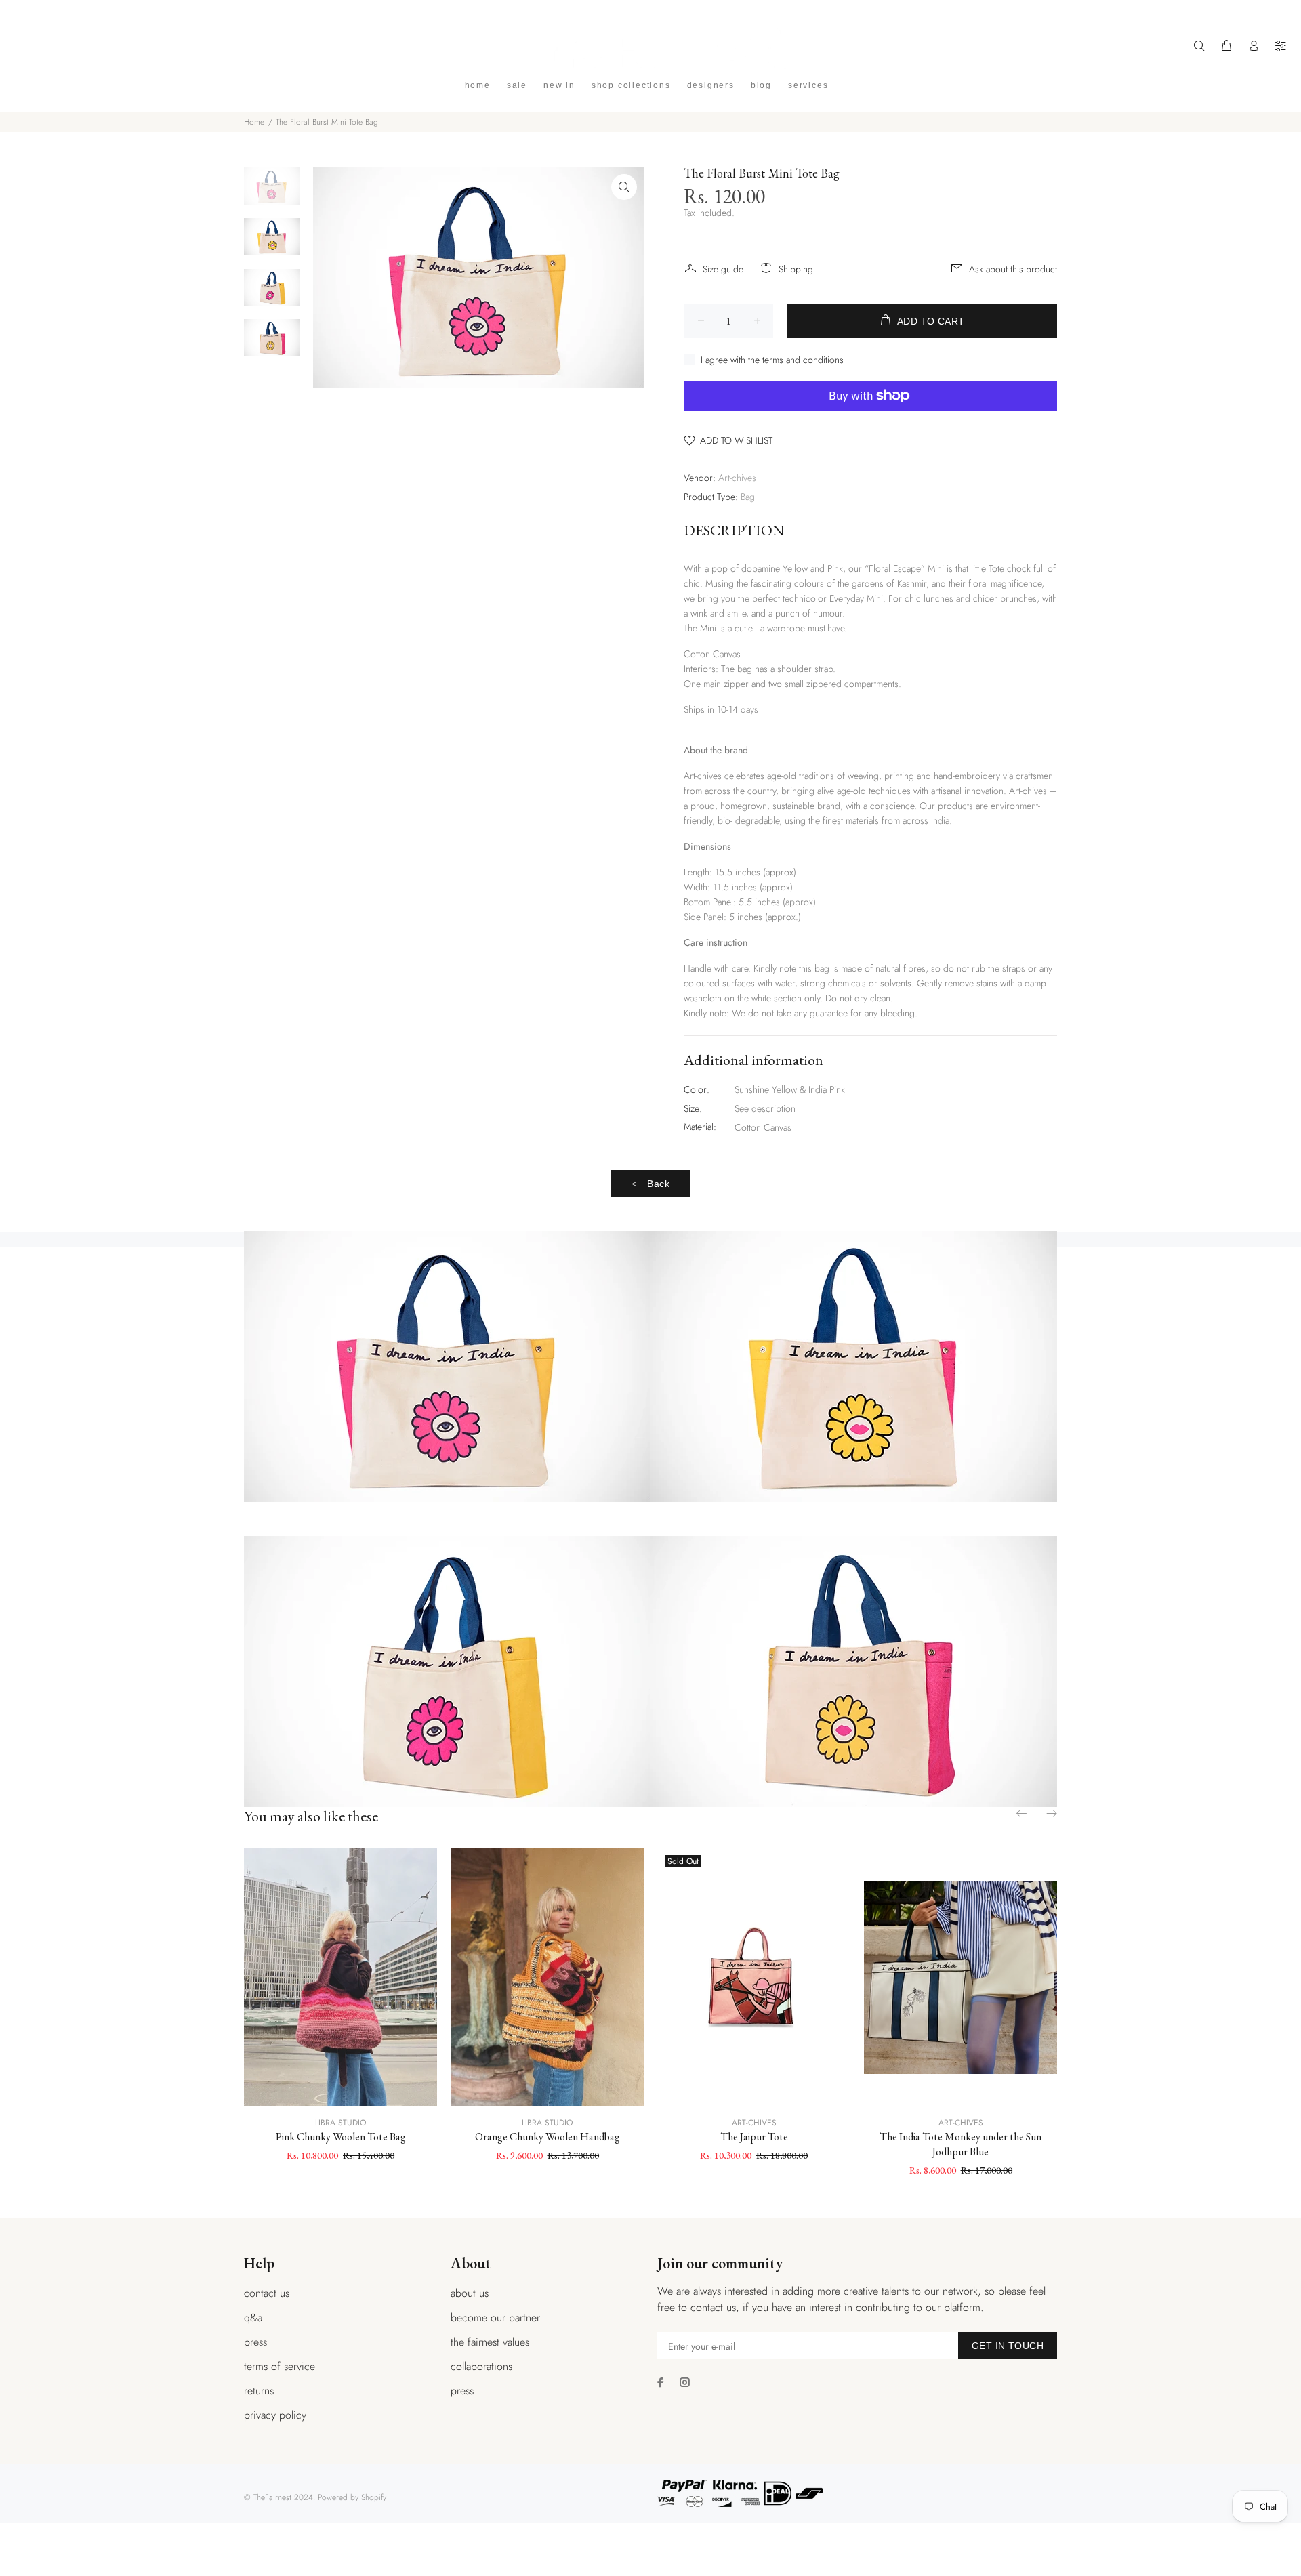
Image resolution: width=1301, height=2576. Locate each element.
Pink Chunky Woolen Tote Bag (341, 2137)
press (255, 2342)
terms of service (280, 2366)
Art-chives (737, 478)
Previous (1023, 1813)
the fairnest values (490, 2342)
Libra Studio (340, 2123)
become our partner (495, 2318)
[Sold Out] (754, 1977)
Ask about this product (1013, 269)
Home (254, 122)
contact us (267, 2293)
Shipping (796, 269)
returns (259, 2391)
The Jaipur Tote (754, 2137)
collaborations (481, 2366)
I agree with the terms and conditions (772, 360)
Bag (748, 497)
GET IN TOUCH (1008, 2346)
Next (1051, 1813)
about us (470, 2293)
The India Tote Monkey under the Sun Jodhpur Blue (961, 2144)
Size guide (723, 269)
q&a (253, 2318)
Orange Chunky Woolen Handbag (548, 2137)
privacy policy (275, 2415)
